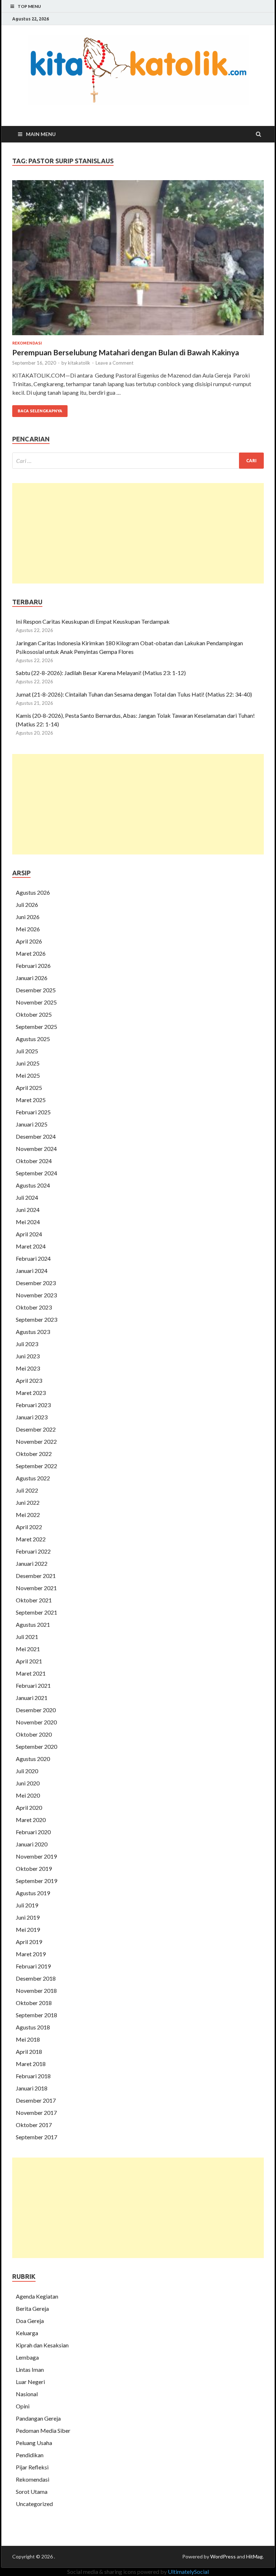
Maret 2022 (31, 1539)
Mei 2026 (28, 929)
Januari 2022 (32, 1563)
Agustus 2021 (33, 1624)
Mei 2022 (28, 1515)
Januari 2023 (32, 1417)
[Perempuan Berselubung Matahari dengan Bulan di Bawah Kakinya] (138, 261)
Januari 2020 (32, 1844)
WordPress (223, 2556)
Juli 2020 (27, 1771)
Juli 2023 (27, 1344)
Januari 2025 (32, 1124)
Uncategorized (34, 2504)
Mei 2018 (28, 2039)
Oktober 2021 (34, 1600)
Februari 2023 (33, 1405)
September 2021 (36, 1612)
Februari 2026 (33, 966)
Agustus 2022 (33, 1478)
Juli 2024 (27, 1197)
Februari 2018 (33, 2076)
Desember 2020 (36, 1710)
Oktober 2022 (34, 1454)
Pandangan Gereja (38, 2418)
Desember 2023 (36, 1283)
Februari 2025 (33, 1112)
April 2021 (29, 1661)
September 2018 (36, 2015)
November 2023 (36, 1295)
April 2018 (29, 2052)
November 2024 (36, 1149)
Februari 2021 (33, 1685)
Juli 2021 (27, 1637)
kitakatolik (79, 363)
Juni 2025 (28, 1063)
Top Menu (29, 6)
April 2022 (29, 1527)
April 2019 (29, 1942)
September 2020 (36, 1746)
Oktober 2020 (34, 1734)
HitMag (254, 2556)
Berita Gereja (32, 2308)
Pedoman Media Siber (43, 2430)
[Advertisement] (138, 533)
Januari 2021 (32, 1698)
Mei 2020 (28, 1795)
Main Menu (41, 134)
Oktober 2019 (34, 1868)
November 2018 (36, 1990)
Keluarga (27, 2333)
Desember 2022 (36, 1429)
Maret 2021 (31, 1673)
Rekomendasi (27, 343)
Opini (23, 2406)
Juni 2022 (28, 1502)
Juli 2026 (27, 905)
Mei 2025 (28, 1075)
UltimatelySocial (188, 2572)
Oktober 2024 (34, 1161)
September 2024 (36, 1173)
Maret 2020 (31, 1820)
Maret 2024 (31, 1246)
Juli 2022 (27, 1490)
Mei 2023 (28, 1368)
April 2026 (29, 941)
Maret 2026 (31, 953)
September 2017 (36, 2137)
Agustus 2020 (33, 1759)
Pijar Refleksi (32, 2467)
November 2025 (36, 1002)
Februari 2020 (33, 1832)
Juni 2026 (28, 917)
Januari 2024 (32, 1271)
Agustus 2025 (33, 1039)
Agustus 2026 (33, 892)
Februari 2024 (33, 1258)
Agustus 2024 (33, 1185)
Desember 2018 (36, 1978)
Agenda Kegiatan (37, 2296)
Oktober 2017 (34, 2125)
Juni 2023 (28, 1356)
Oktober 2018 (34, 2003)
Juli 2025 (27, 1051)
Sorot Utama (32, 2491)
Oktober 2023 (34, 1307)
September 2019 (36, 1881)
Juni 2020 (28, 1783)
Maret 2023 (31, 1393)
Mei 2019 (28, 1929)
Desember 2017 (36, 2100)
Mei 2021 (28, 1649)
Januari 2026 (32, 978)
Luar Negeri (30, 2382)
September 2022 (36, 1466)
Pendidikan (30, 2455)
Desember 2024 (36, 1136)
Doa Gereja (30, 2321)
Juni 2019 (28, 1917)
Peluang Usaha (34, 2443)
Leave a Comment (114, 363)
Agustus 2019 (33, 1893)
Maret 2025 (31, 1100)
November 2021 (36, 1588)
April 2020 (29, 1807)
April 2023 (29, 1380)
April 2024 (29, 1234)
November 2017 (36, 2113)
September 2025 (36, 1027)
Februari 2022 (33, 1551)
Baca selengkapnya (40, 411)
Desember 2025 (36, 990)
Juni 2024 (28, 1210)
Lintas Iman (30, 2369)
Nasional (27, 2394)
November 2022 (36, 1441)
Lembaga (27, 2357)
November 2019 (36, 1856)
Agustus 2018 (33, 2027)
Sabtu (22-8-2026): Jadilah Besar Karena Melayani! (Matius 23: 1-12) (101, 673)
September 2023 (36, 1319)
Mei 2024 (28, 1222)
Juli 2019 (27, 1905)
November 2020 (36, 1722)
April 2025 (29, 1088)
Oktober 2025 (34, 1014)
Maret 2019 (31, 1954)
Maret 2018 (31, 2064)
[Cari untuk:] (138, 461)
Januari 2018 (32, 2088)
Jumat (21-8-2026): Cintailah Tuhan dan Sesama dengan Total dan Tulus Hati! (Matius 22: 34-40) (134, 694)
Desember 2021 (36, 1576)
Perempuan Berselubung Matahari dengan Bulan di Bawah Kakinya (126, 352)
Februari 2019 (33, 1966)
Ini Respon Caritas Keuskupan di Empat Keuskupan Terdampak (93, 621)
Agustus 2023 (33, 1332)
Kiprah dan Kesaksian (42, 2345)
